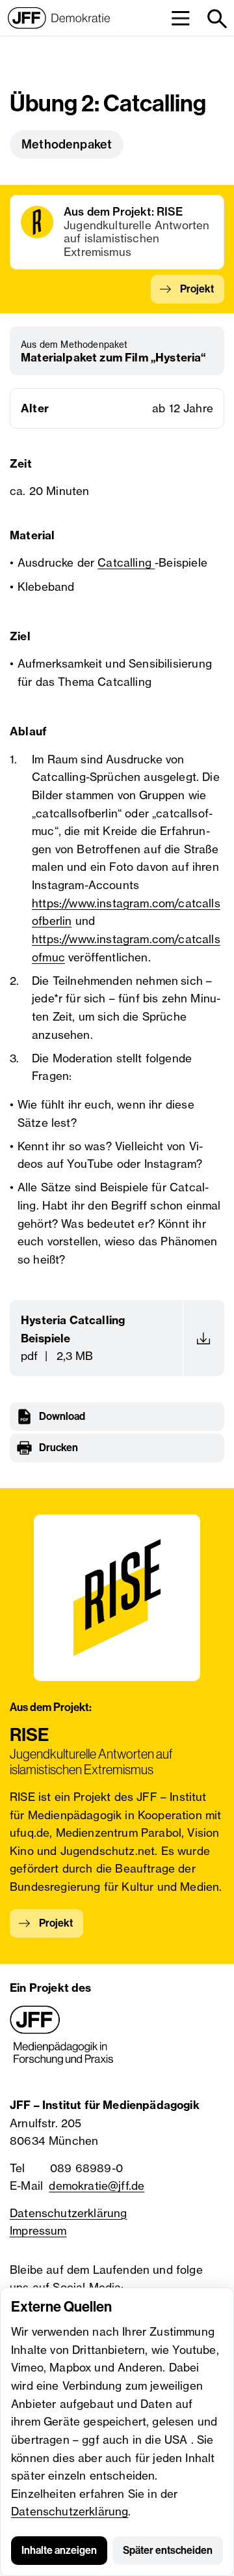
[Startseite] (59, 18)
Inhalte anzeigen (59, 2550)
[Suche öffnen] (216, 18)
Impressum (38, 2230)
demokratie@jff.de (97, 2186)
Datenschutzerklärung (70, 2511)
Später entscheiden (168, 2550)
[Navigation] (180, 18)
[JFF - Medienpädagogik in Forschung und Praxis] (62, 2035)
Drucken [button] (58, 1448)
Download (62, 1416)
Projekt (197, 289)
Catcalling (126, 562)
